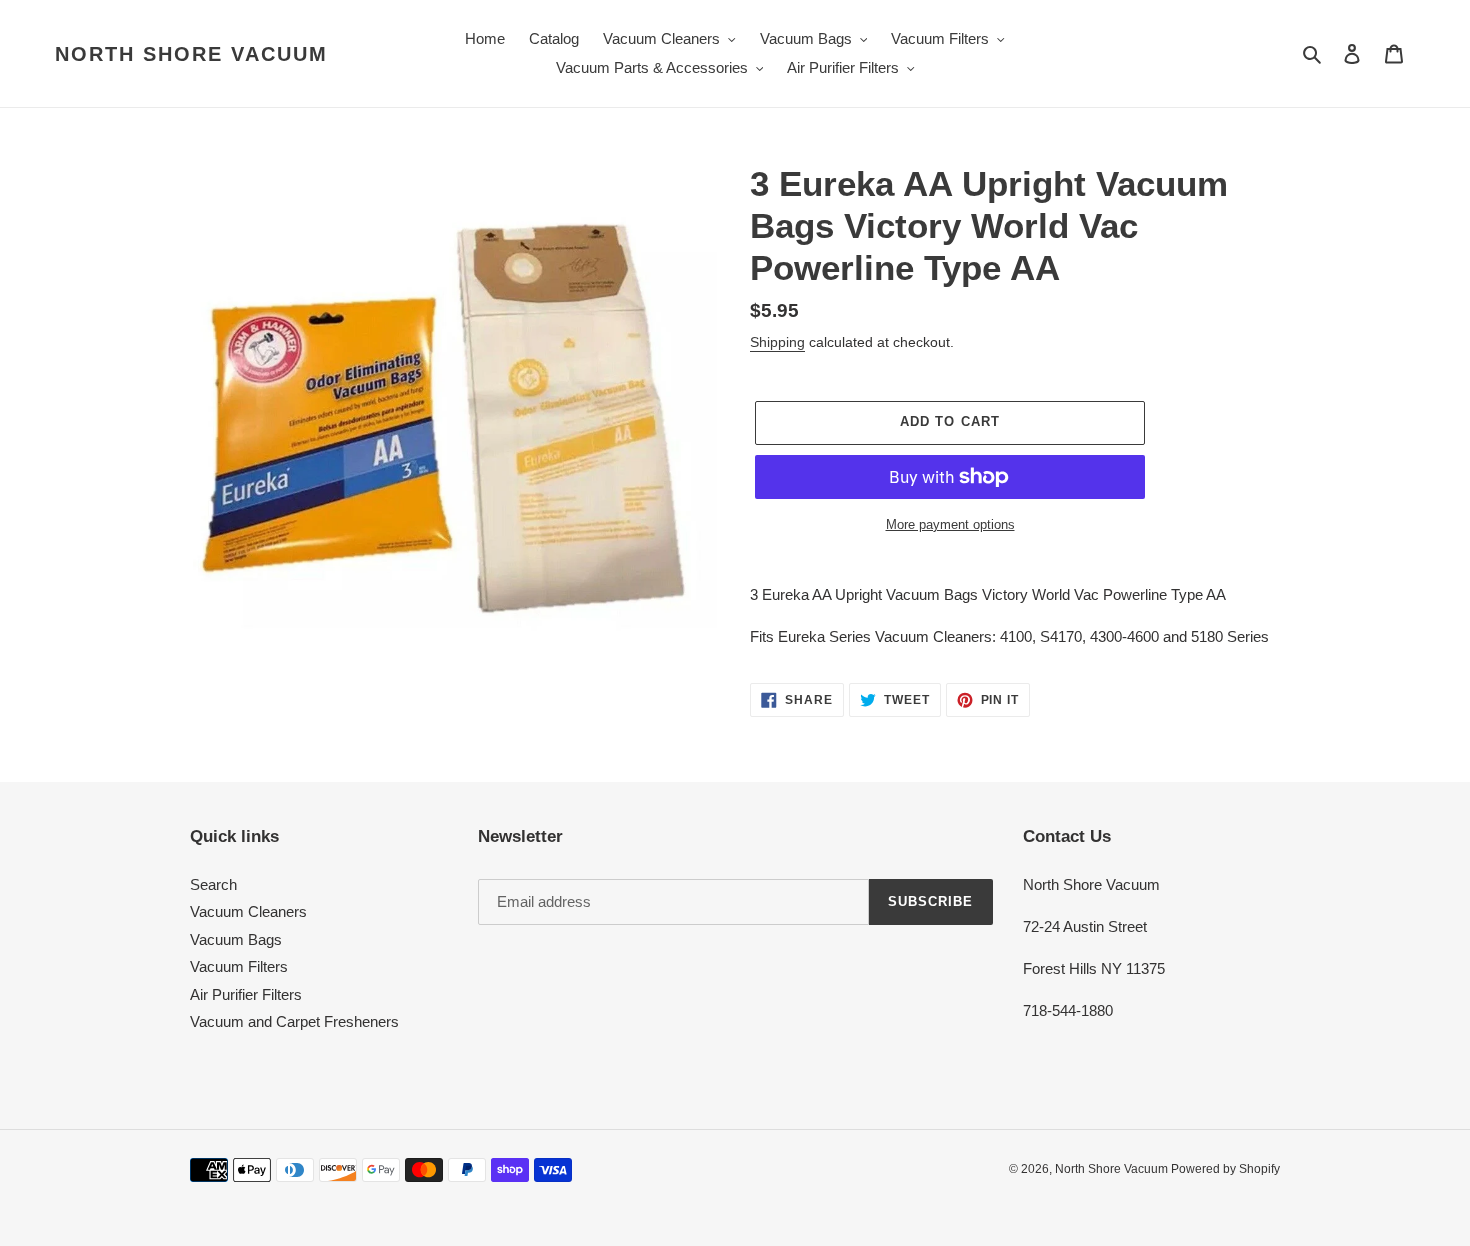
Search (213, 884)
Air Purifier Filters (246, 994)
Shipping (777, 342)
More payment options (950, 524)
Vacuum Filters (239, 966)
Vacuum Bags (236, 939)
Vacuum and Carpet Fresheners (294, 1021)
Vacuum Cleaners (248, 911)
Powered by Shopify (1225, 1169)
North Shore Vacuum (191, 54)
